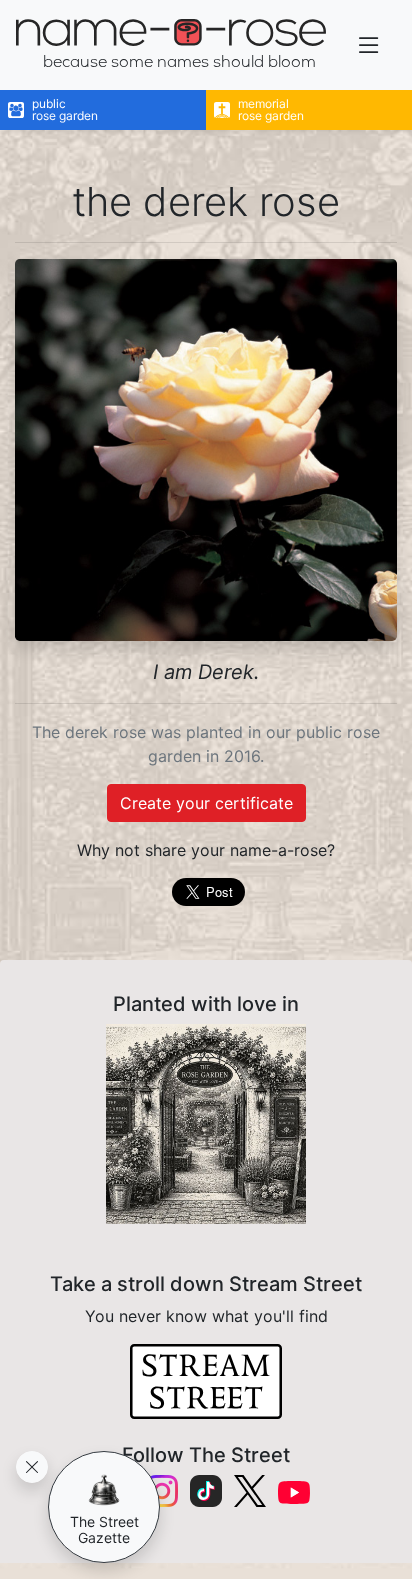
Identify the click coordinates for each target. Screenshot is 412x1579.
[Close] (32, 1467)
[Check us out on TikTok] (206, 1491)
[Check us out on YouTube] (294, 1491)
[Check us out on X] (250, 1491)
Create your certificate (206, 803)
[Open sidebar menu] (369, 45)
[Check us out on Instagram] (162, 1491)
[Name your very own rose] (206, 1124)
